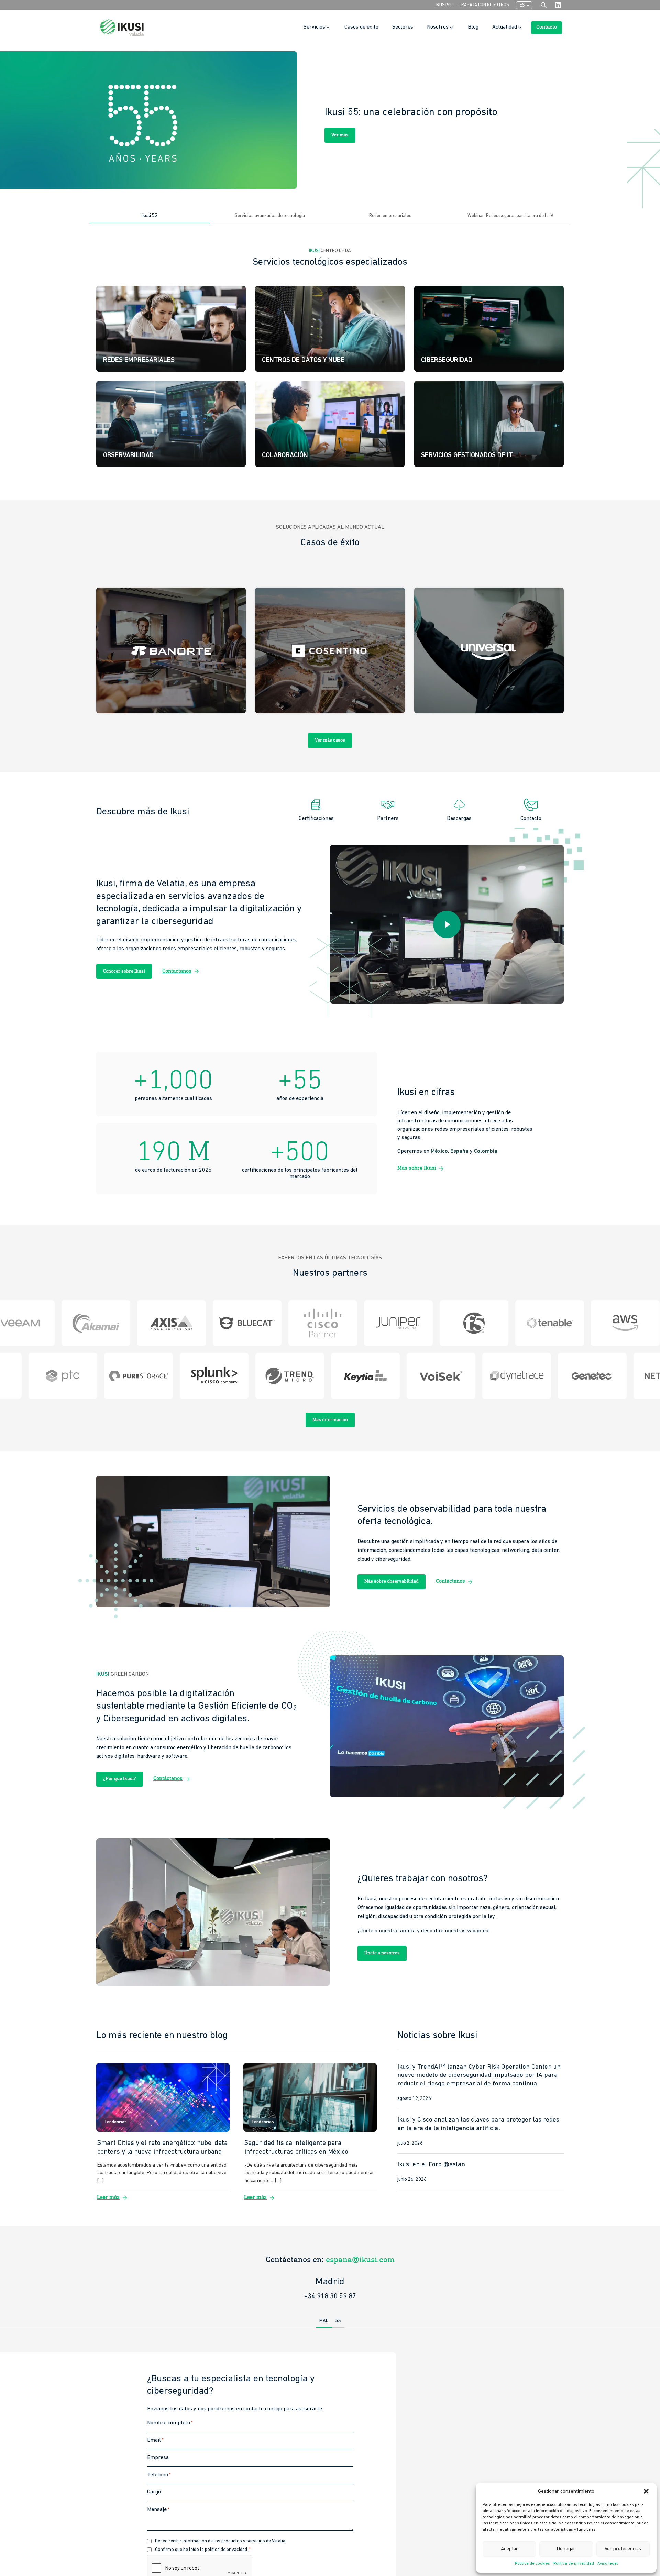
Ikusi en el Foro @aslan (431, 2165)
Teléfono (159, 2475)
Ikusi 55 (444, 5)
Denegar (566, 2549)
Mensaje (158, 2509)
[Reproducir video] (447, 924)
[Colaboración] (330, 424)
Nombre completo (170, 2423)
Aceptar (509, 2549)
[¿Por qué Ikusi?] (489, 424)
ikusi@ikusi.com (360, 2260)
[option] (330, 120)
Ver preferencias (623, 2549)
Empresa (158, 2457)
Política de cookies (532, 2564)
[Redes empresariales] (171, 329)
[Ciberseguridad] (489, 329)
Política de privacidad (574, 2564)
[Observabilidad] (171, 424)
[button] (646, 2491)
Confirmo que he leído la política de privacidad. (203, 2550)
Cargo (154, 2492)
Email (155, 2440)
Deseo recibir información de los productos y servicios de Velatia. (221, 2541)
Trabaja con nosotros (484, 5)
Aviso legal (608, 2564)
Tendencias (115, 2122)
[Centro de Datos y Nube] (330, 329)
